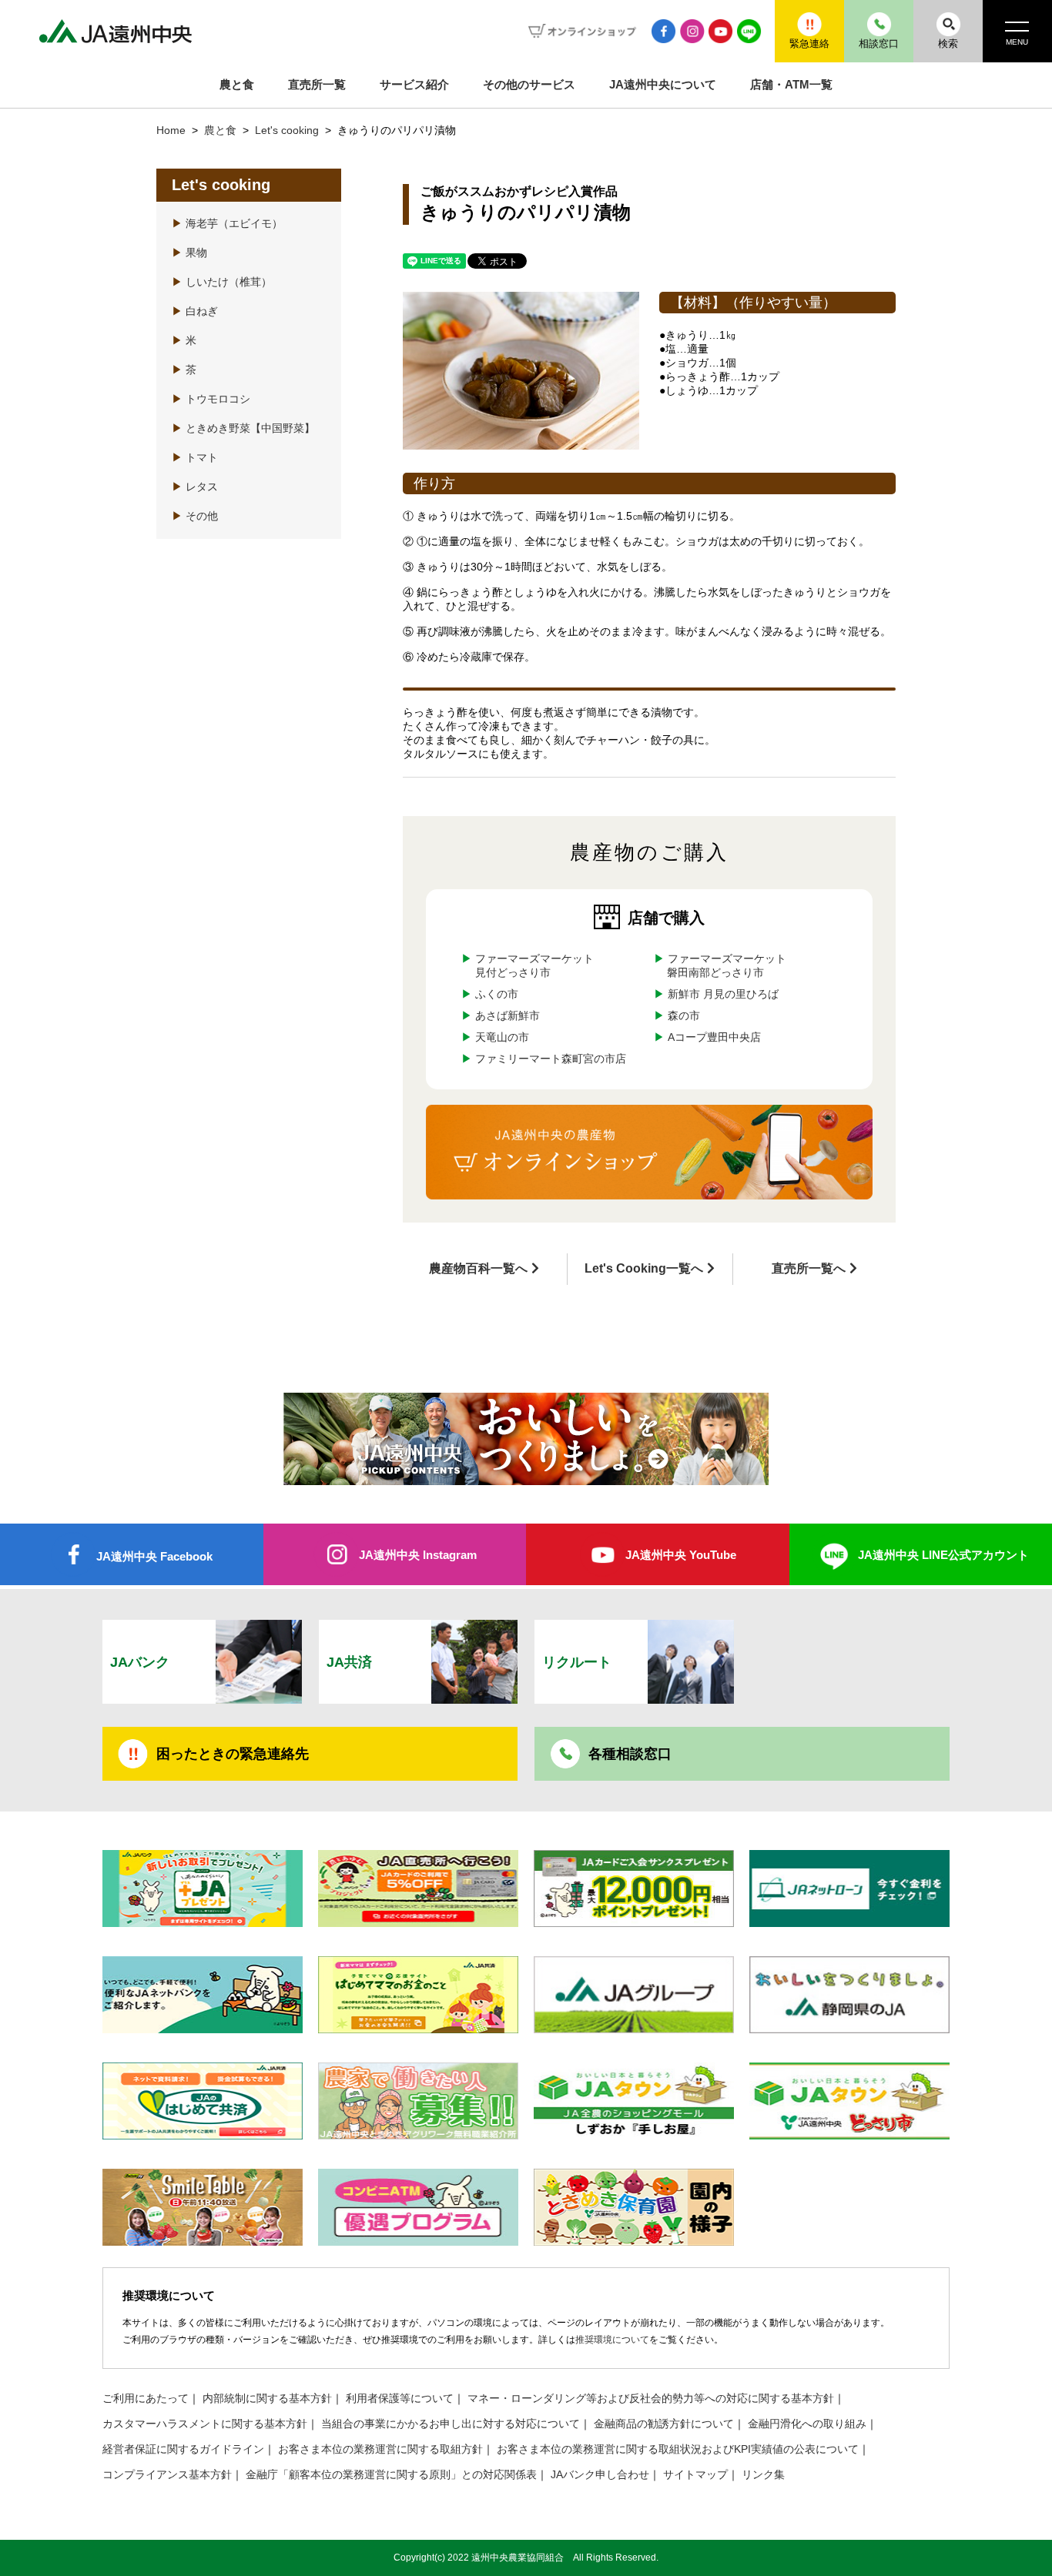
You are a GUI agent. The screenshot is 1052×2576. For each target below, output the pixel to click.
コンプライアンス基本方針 (167, 2475)
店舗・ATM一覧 (791, 84)
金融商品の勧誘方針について (664, 2424)
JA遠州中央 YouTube (681, 1555)
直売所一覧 (317, 84)
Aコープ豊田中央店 (714, 1037)
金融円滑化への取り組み (807, 2424)
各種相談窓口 (630, 1754)
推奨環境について (612, 2340)
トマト (195, 458)
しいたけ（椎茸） (222, 282)
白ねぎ (195, 311)
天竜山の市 (502, 1037)
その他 (195, 516)
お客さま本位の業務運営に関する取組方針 (380, 2449)
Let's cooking (288, 130)
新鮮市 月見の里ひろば (722, 994)
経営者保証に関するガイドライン (183, 2449)
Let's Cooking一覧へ (644, 1268)
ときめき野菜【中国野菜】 (243, 428)
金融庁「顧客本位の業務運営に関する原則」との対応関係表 (391, 2475)
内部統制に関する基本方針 (267, 2399)
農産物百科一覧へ (478, 1268)
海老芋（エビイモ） (227, 224)
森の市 (683, 1016)
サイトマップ (695, 2475)
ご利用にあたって (146, 2399)
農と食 (237, 84)
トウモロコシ (211, 399)
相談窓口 (879, 43)
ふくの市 (497, 994)
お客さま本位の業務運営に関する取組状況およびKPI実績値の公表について (678, 2449)
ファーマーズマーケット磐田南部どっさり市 (726, 966)
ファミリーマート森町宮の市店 (551, 1059)
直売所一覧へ (809, 1268)
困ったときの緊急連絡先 (233, 1754)
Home (171, 130)
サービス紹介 (414, 84)
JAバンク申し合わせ (600, 2475)
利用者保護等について (400, 2399)
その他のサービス (529, 84)
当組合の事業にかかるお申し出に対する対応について (451, 2424)
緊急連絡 (809, 43)
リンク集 (763, 2475)
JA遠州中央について (663, 84)
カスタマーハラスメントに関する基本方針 (205, 2424)
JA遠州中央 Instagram (418, 1555)
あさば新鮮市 (508, 1016)
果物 (189, 253)
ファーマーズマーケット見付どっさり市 (534, 966)
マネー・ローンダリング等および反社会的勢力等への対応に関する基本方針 (651, 2399)
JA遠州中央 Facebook (154, 1556)
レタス (195, 487)
